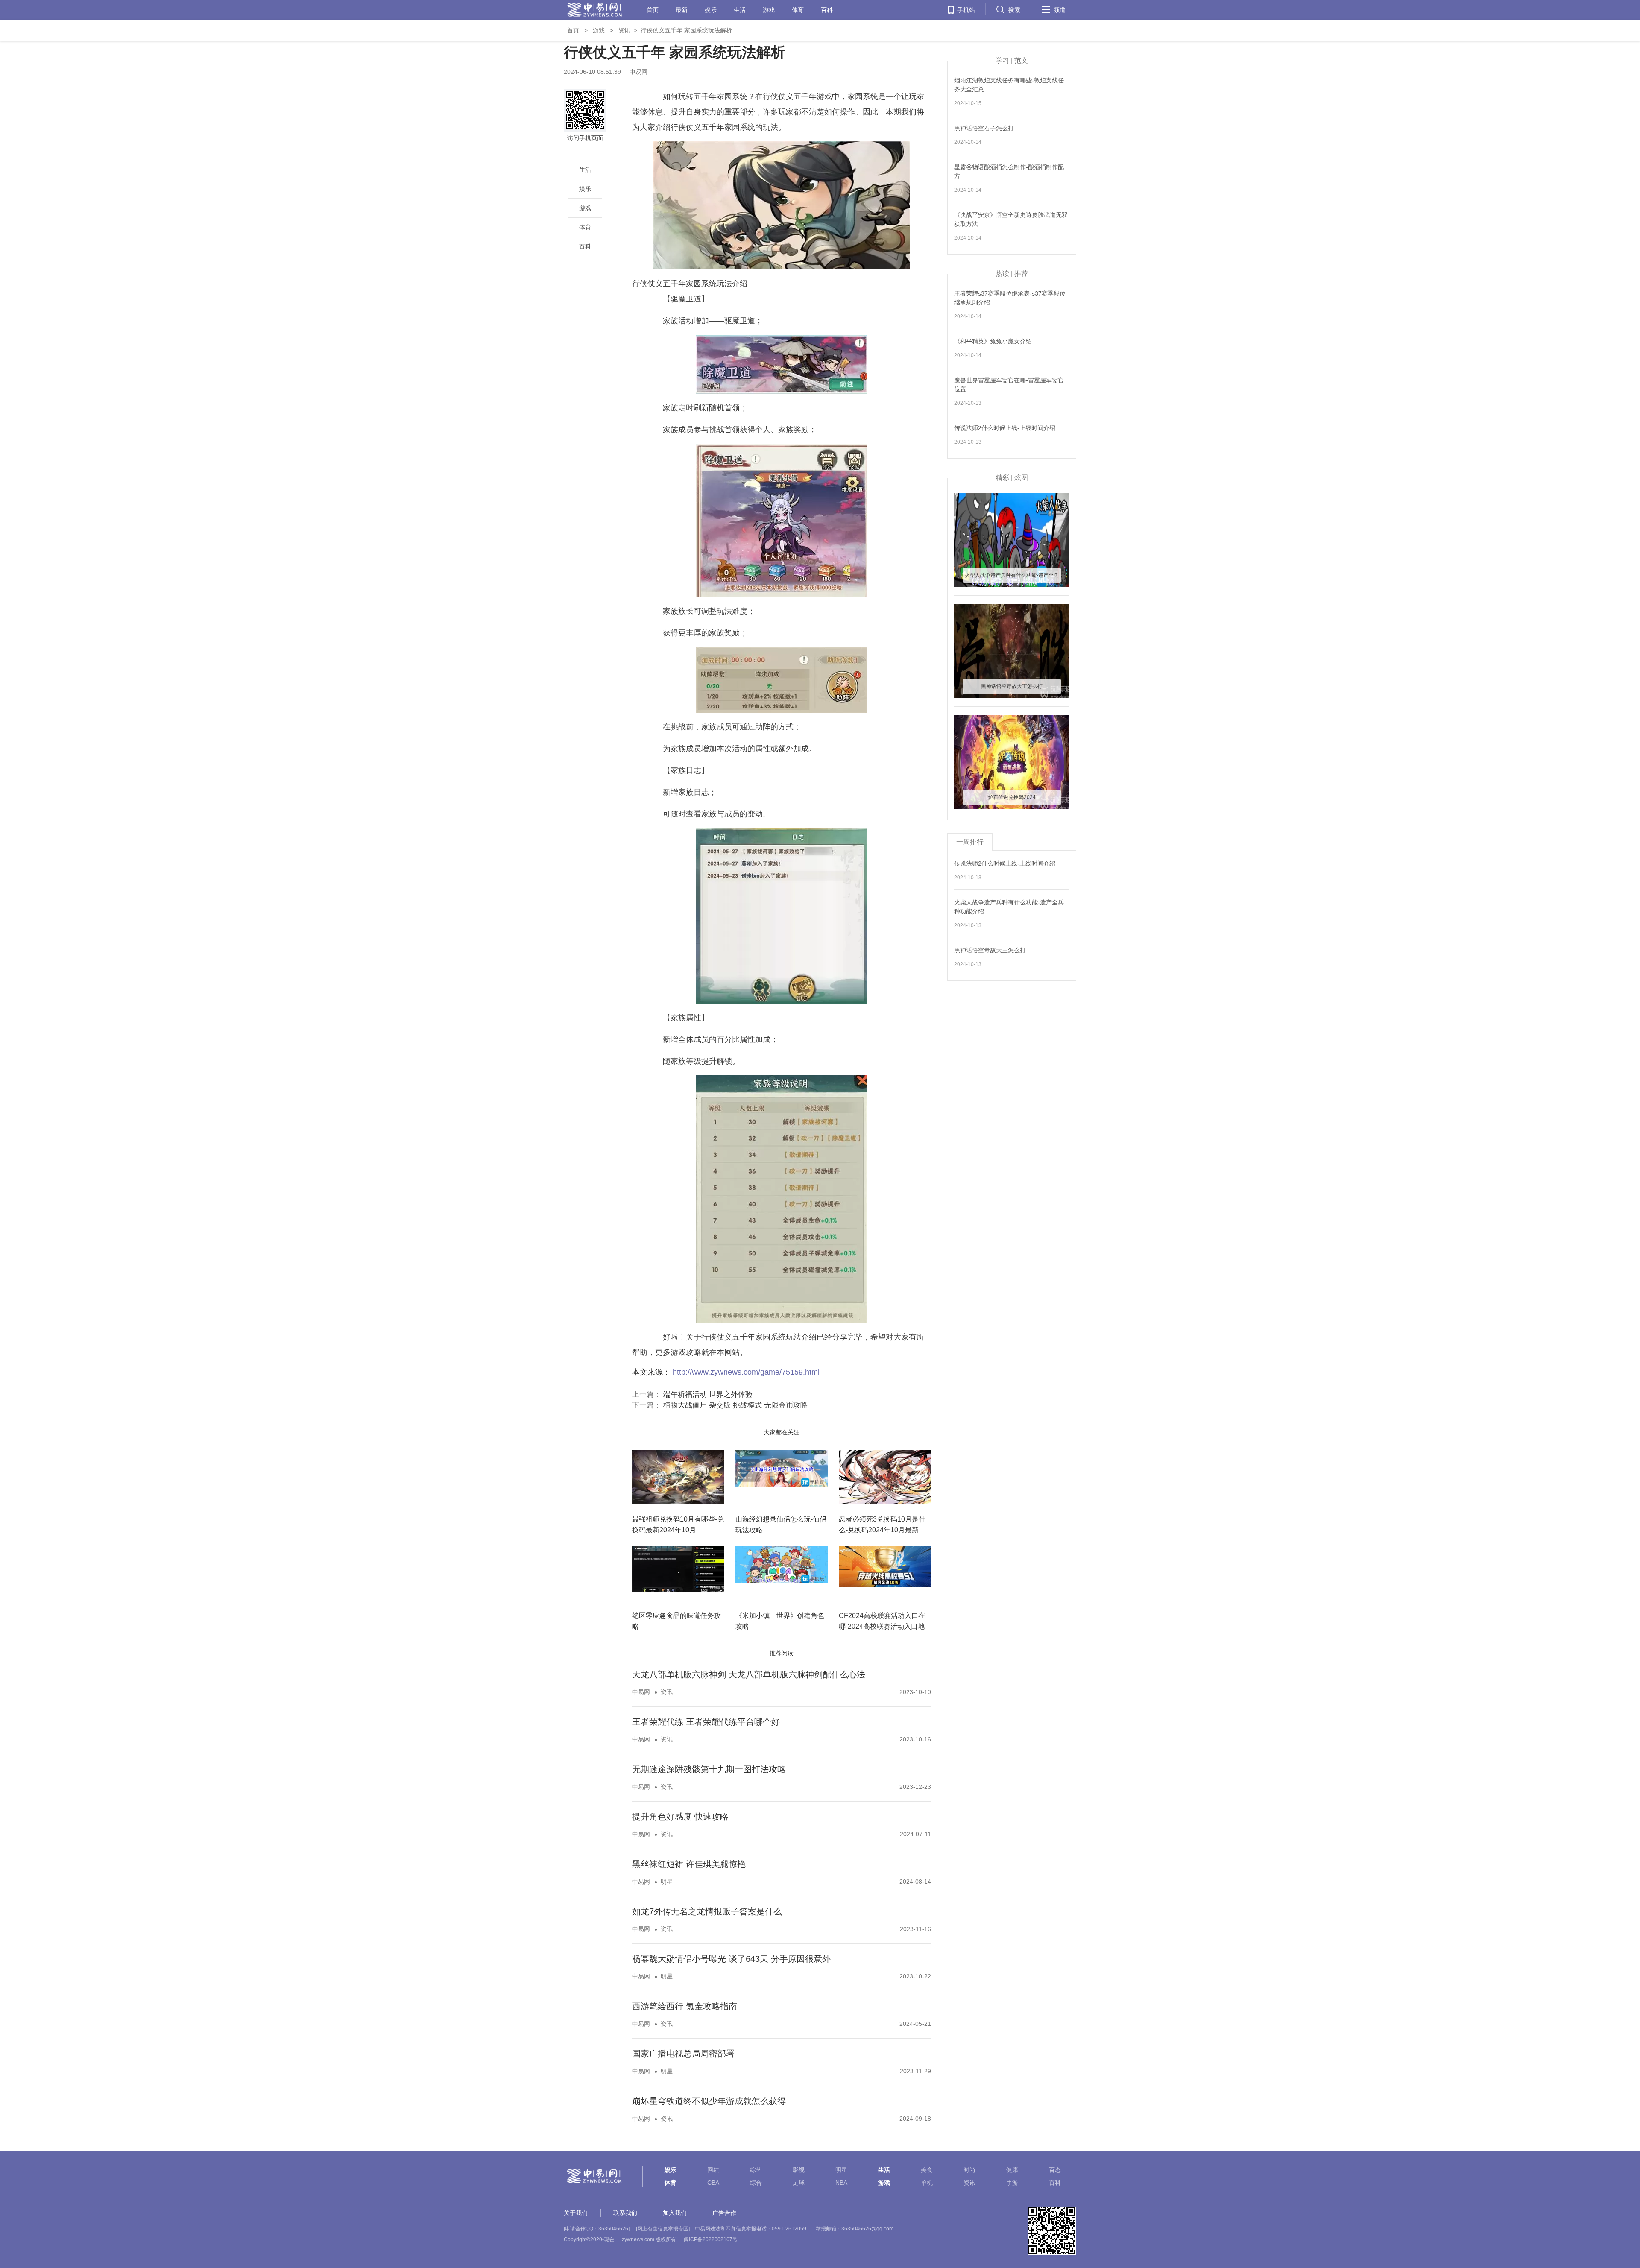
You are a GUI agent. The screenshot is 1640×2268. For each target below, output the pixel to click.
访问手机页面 (585, 138)
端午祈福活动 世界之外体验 (708, 1394)
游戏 (769, 9)
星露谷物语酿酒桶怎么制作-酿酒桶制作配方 (1009, 171)
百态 (1055, 2170)
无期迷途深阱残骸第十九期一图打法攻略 (709, 1769)
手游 (1012, 2183)
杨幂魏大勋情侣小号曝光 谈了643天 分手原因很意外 (731, 1959)
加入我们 (675, 2213)
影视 (799, 2170)
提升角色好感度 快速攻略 (680, 1817)
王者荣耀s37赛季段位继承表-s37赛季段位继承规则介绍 (1010, 298)
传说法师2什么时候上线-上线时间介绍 (1005, 428)
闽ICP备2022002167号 (711, 2239)
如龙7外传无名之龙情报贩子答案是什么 (707, 1911)
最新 (682, 9)
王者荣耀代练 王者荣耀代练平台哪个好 (706, 1722)
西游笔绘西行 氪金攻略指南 (685, 2006)
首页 (653, 9)
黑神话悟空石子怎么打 (984, 128)
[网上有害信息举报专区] (663, 2229)
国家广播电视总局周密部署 (683, 2054)
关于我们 (576, 2213)
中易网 (641, 1692)
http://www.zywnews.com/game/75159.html (746, 1372)
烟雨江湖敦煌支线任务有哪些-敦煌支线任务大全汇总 (1009, 85)
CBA (713, 2183)
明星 (667, 1882)
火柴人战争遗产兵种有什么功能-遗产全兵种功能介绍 (1009, 907)
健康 (1012, 2170)
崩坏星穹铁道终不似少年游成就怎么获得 (709, 2101)
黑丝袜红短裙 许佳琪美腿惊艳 (689, 1864)
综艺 (756, 2170)
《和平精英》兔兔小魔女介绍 (993, 341)
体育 (798, 9)
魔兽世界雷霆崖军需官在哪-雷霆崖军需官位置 (1009, 385)
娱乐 (711, 9)
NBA (841, 2183)
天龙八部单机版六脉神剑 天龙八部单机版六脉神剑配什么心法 (749, 1674)
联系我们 (625, 2213)
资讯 (624, 30)
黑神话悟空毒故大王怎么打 (990, 950)
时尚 (969, 2170)
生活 (740, 9)
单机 (927, 2183)
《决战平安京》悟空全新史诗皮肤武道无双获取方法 (1011, 219)
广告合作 (724, 2213)
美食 (927, 2170)
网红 (713, 2170)
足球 (799, 2183)
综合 (756, 2183)
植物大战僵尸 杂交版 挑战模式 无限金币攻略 (735, 1405)
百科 (827, 9)
